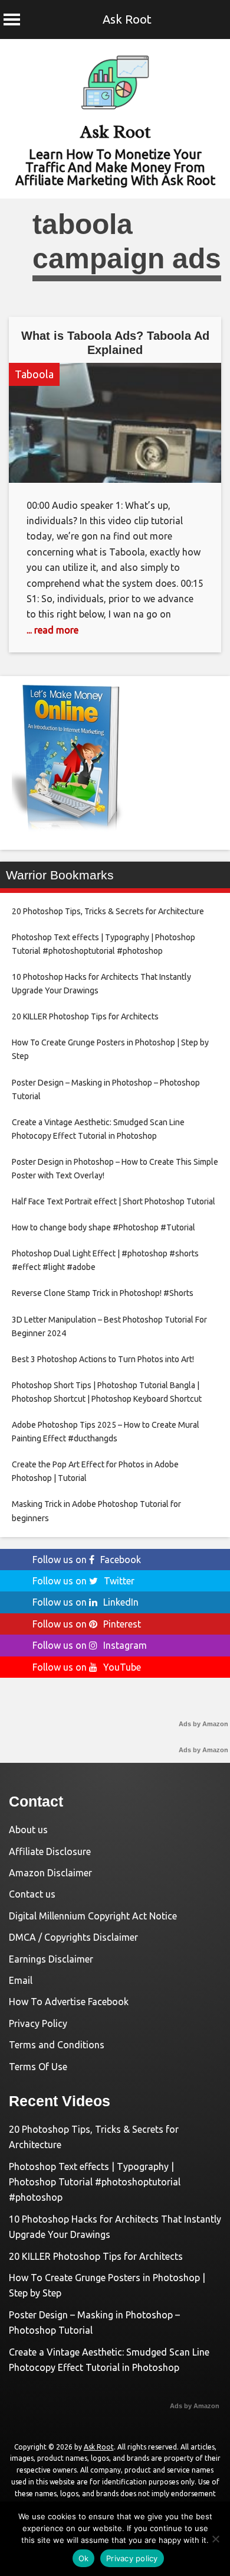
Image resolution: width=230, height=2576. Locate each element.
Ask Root (127, 19)
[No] (215, 2539)
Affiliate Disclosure (50, 1851)
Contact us (32, 1894)
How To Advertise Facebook (69, 2002)
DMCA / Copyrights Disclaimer (73, 1937)
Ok (84, 2558)
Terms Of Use (38, 2067)
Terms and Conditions (57, 2045)
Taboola (34, 374)
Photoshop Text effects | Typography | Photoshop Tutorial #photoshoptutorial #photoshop (95, 2182)
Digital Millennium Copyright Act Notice (93, 1916)
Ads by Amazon (203, 1724)
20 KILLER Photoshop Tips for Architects (96, 2256)
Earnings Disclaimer (51, 1959)
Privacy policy (132, 2558)
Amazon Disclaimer (50, 1873)
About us (28, 1830)
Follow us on (87, 1560)
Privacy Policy (38, 2023)
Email (21, 1980)
